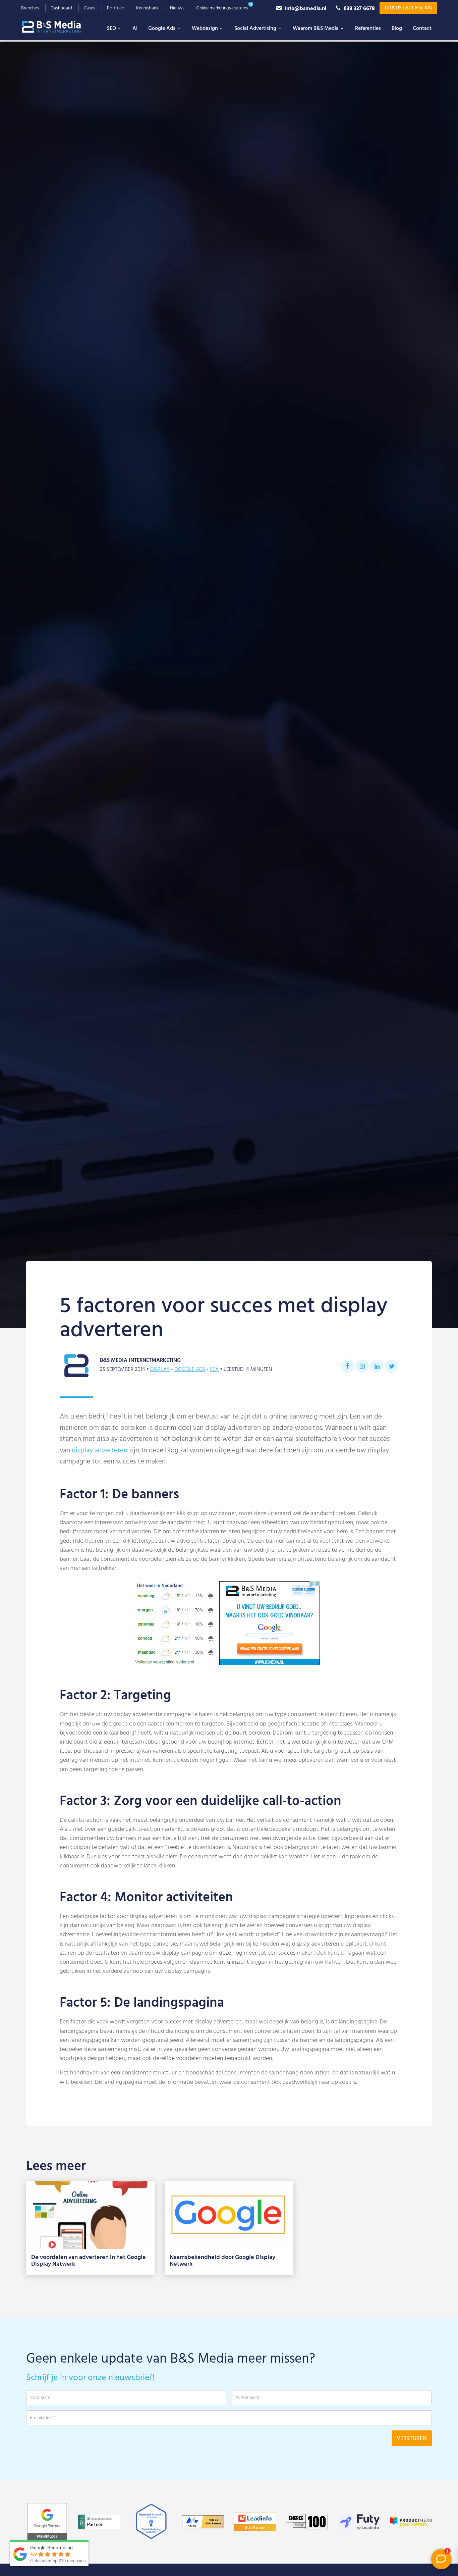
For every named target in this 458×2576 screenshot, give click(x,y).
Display (160, 1370)
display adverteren (100, 1451)
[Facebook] (347, 1366)
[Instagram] (362, 1366)
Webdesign (205, 29)
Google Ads (162, 29)
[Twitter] (392, 1366)
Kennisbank (147, 8)
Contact (422, 29)
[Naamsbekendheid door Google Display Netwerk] (229, 2215)
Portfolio (116, 8)
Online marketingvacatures (222, 8)
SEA (214, 1370)
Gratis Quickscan (408, 8)
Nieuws (177, 8)
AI (135, 29)
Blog (397, 29)
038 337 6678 (359, 8)
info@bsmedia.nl (306, 8)
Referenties (368, 29)
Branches (30, 8)
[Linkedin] (377, 1366)
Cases (90, 8)
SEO (111, 29)
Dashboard (61, 8)
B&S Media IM (58, 27)
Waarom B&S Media (316, 29)
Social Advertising (255, 29)
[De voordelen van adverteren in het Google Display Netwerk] (90, 2215)
